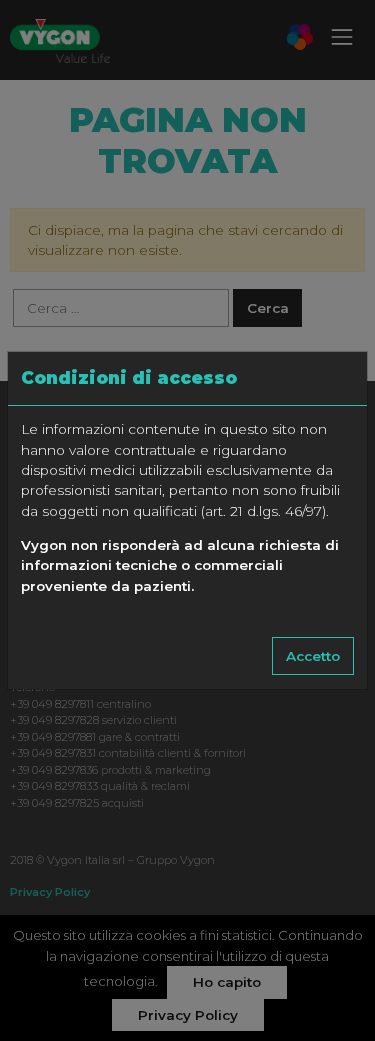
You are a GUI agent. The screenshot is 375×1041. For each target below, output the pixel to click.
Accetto (313, 656)
